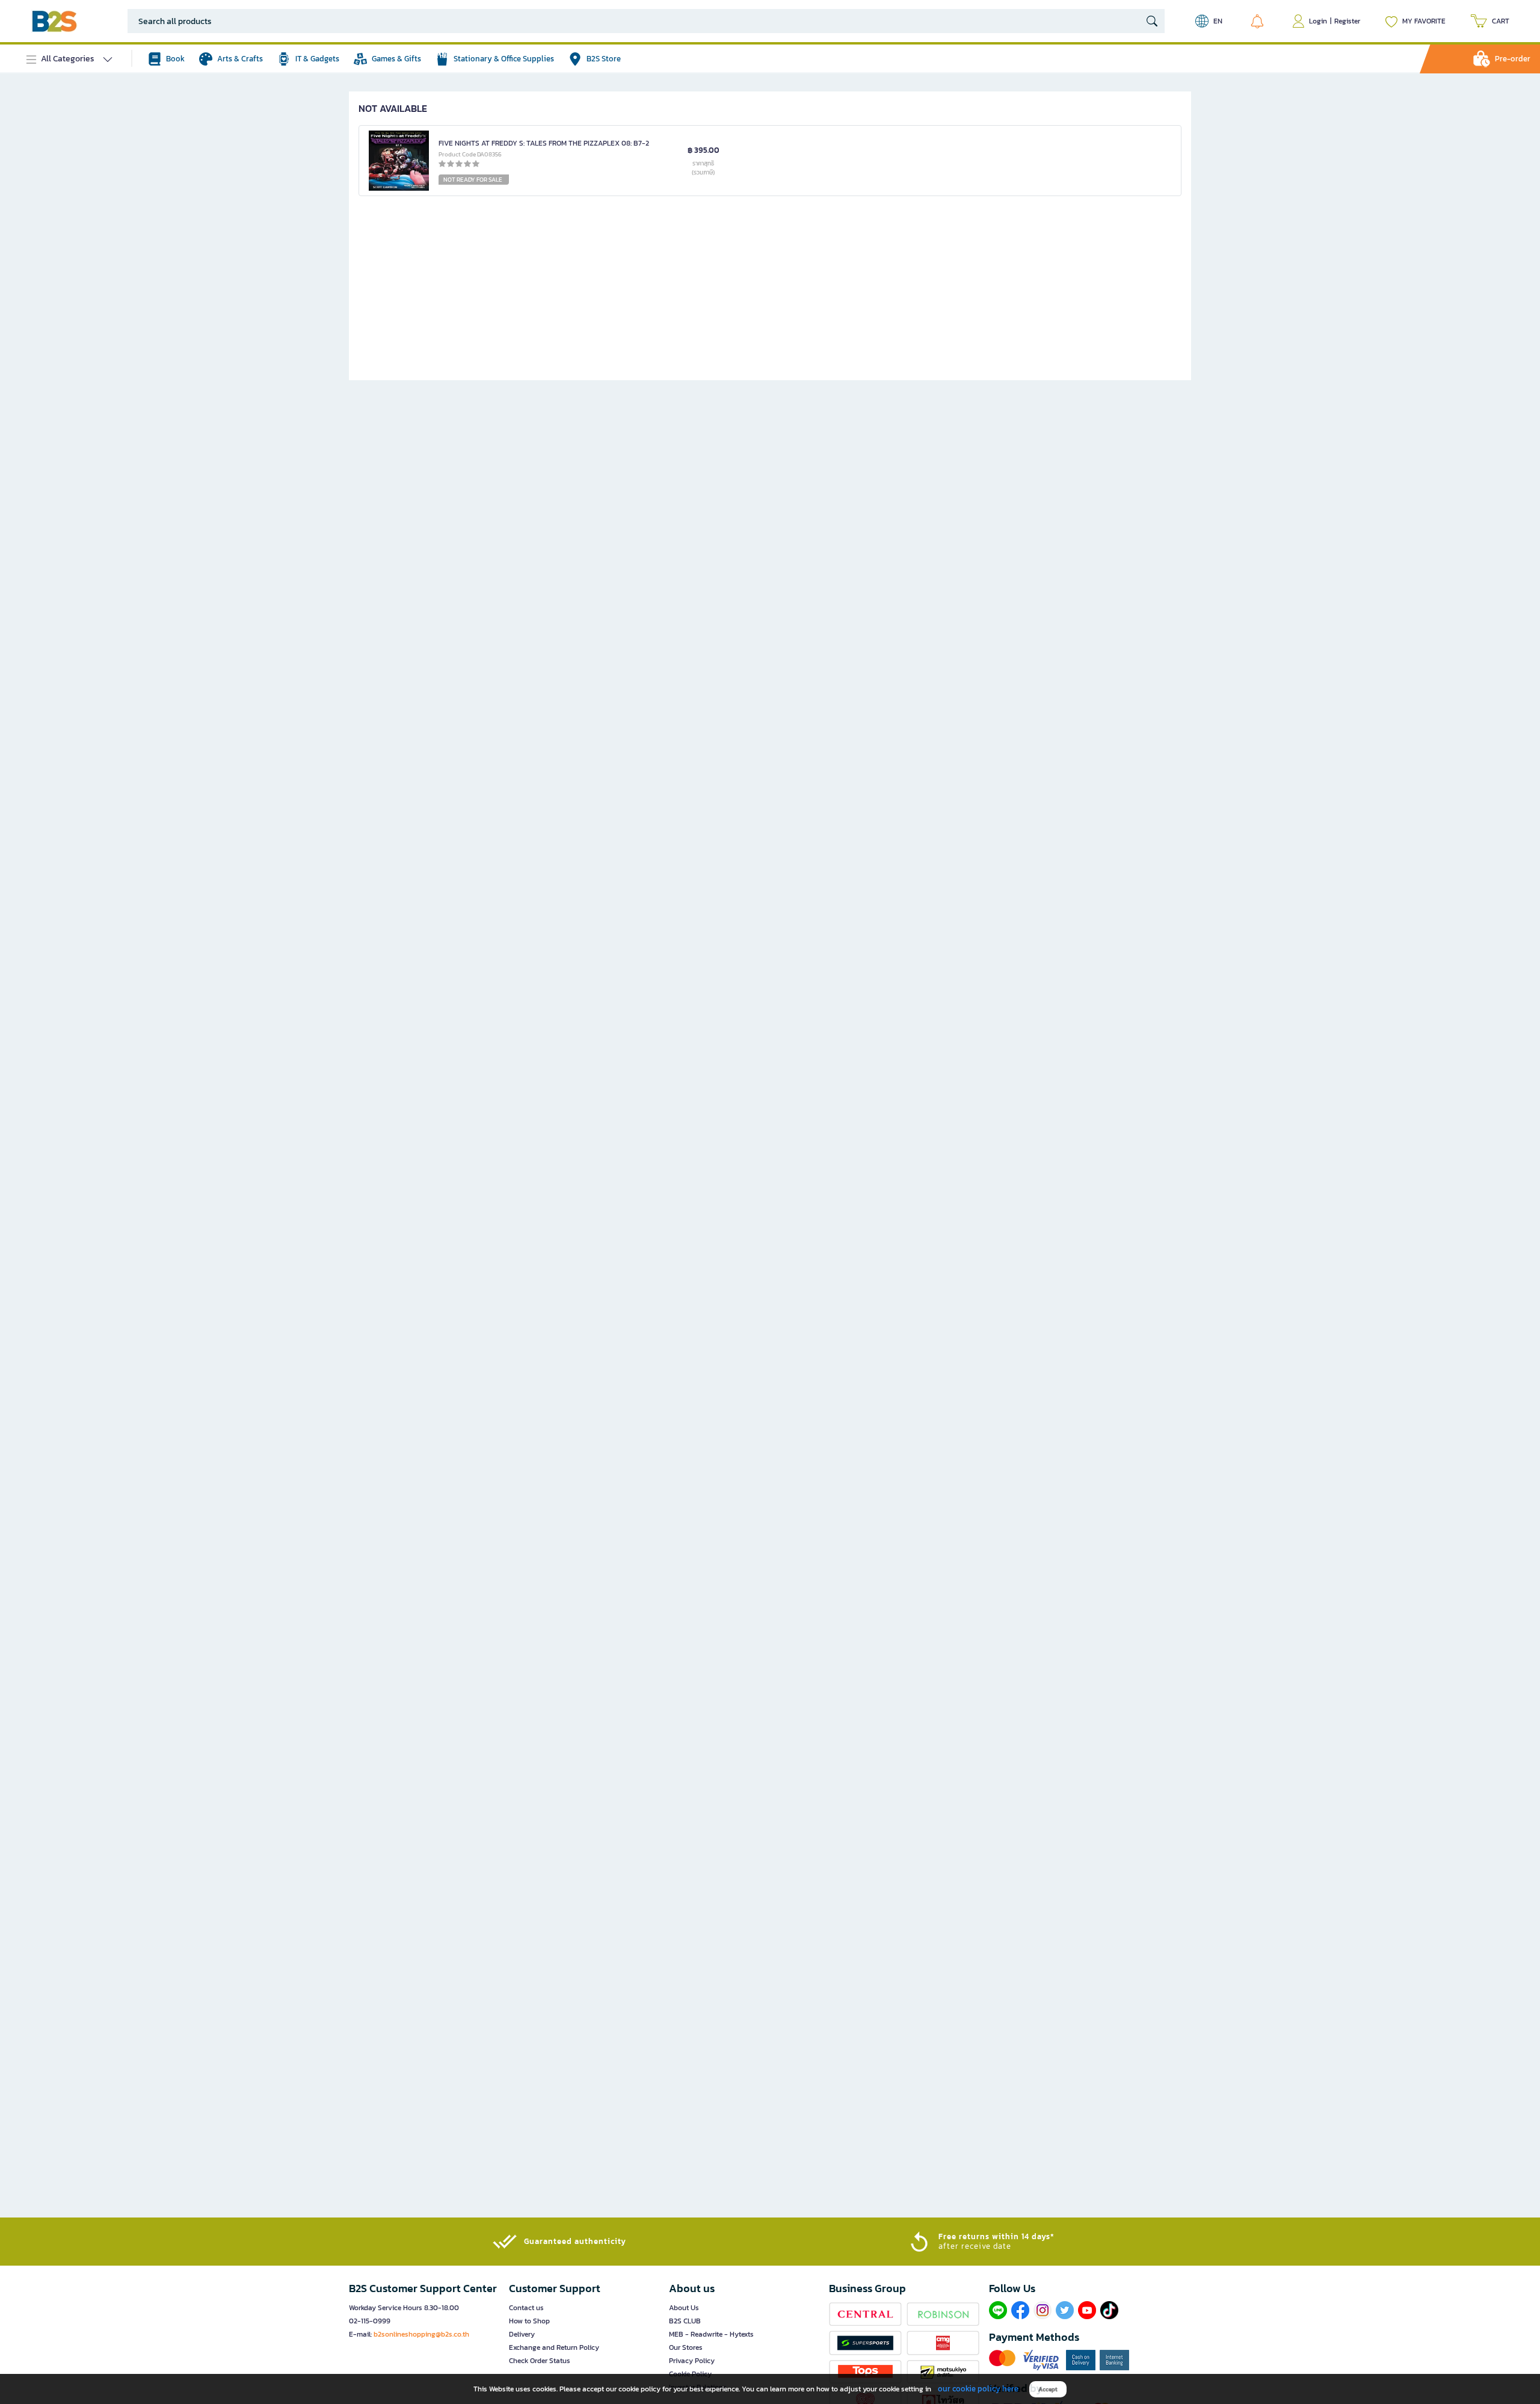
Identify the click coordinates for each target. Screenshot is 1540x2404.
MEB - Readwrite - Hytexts (711, 2334)
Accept (1048, 2389)
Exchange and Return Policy (554, 2347)
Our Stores (686, 2347)
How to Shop (529, 2321)
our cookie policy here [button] (978, 2389)
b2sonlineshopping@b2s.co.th (421, 2334)
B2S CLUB (685, 2321)
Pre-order (1513, 59)
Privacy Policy (692, 2361)
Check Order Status (540, 2361)
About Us (684, 2308)
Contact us (526, 2308)
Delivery (522, 2334)
